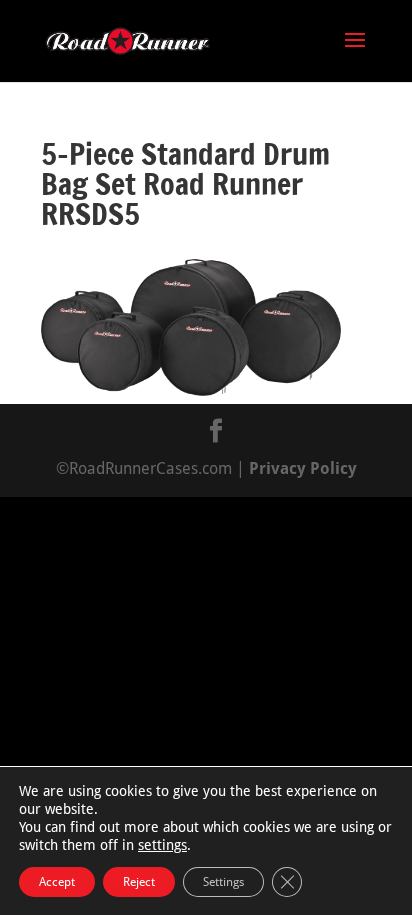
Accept (57, 882)
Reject (139, 882)
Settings (223, 882)
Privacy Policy (303, 468)
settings (162, 845)
